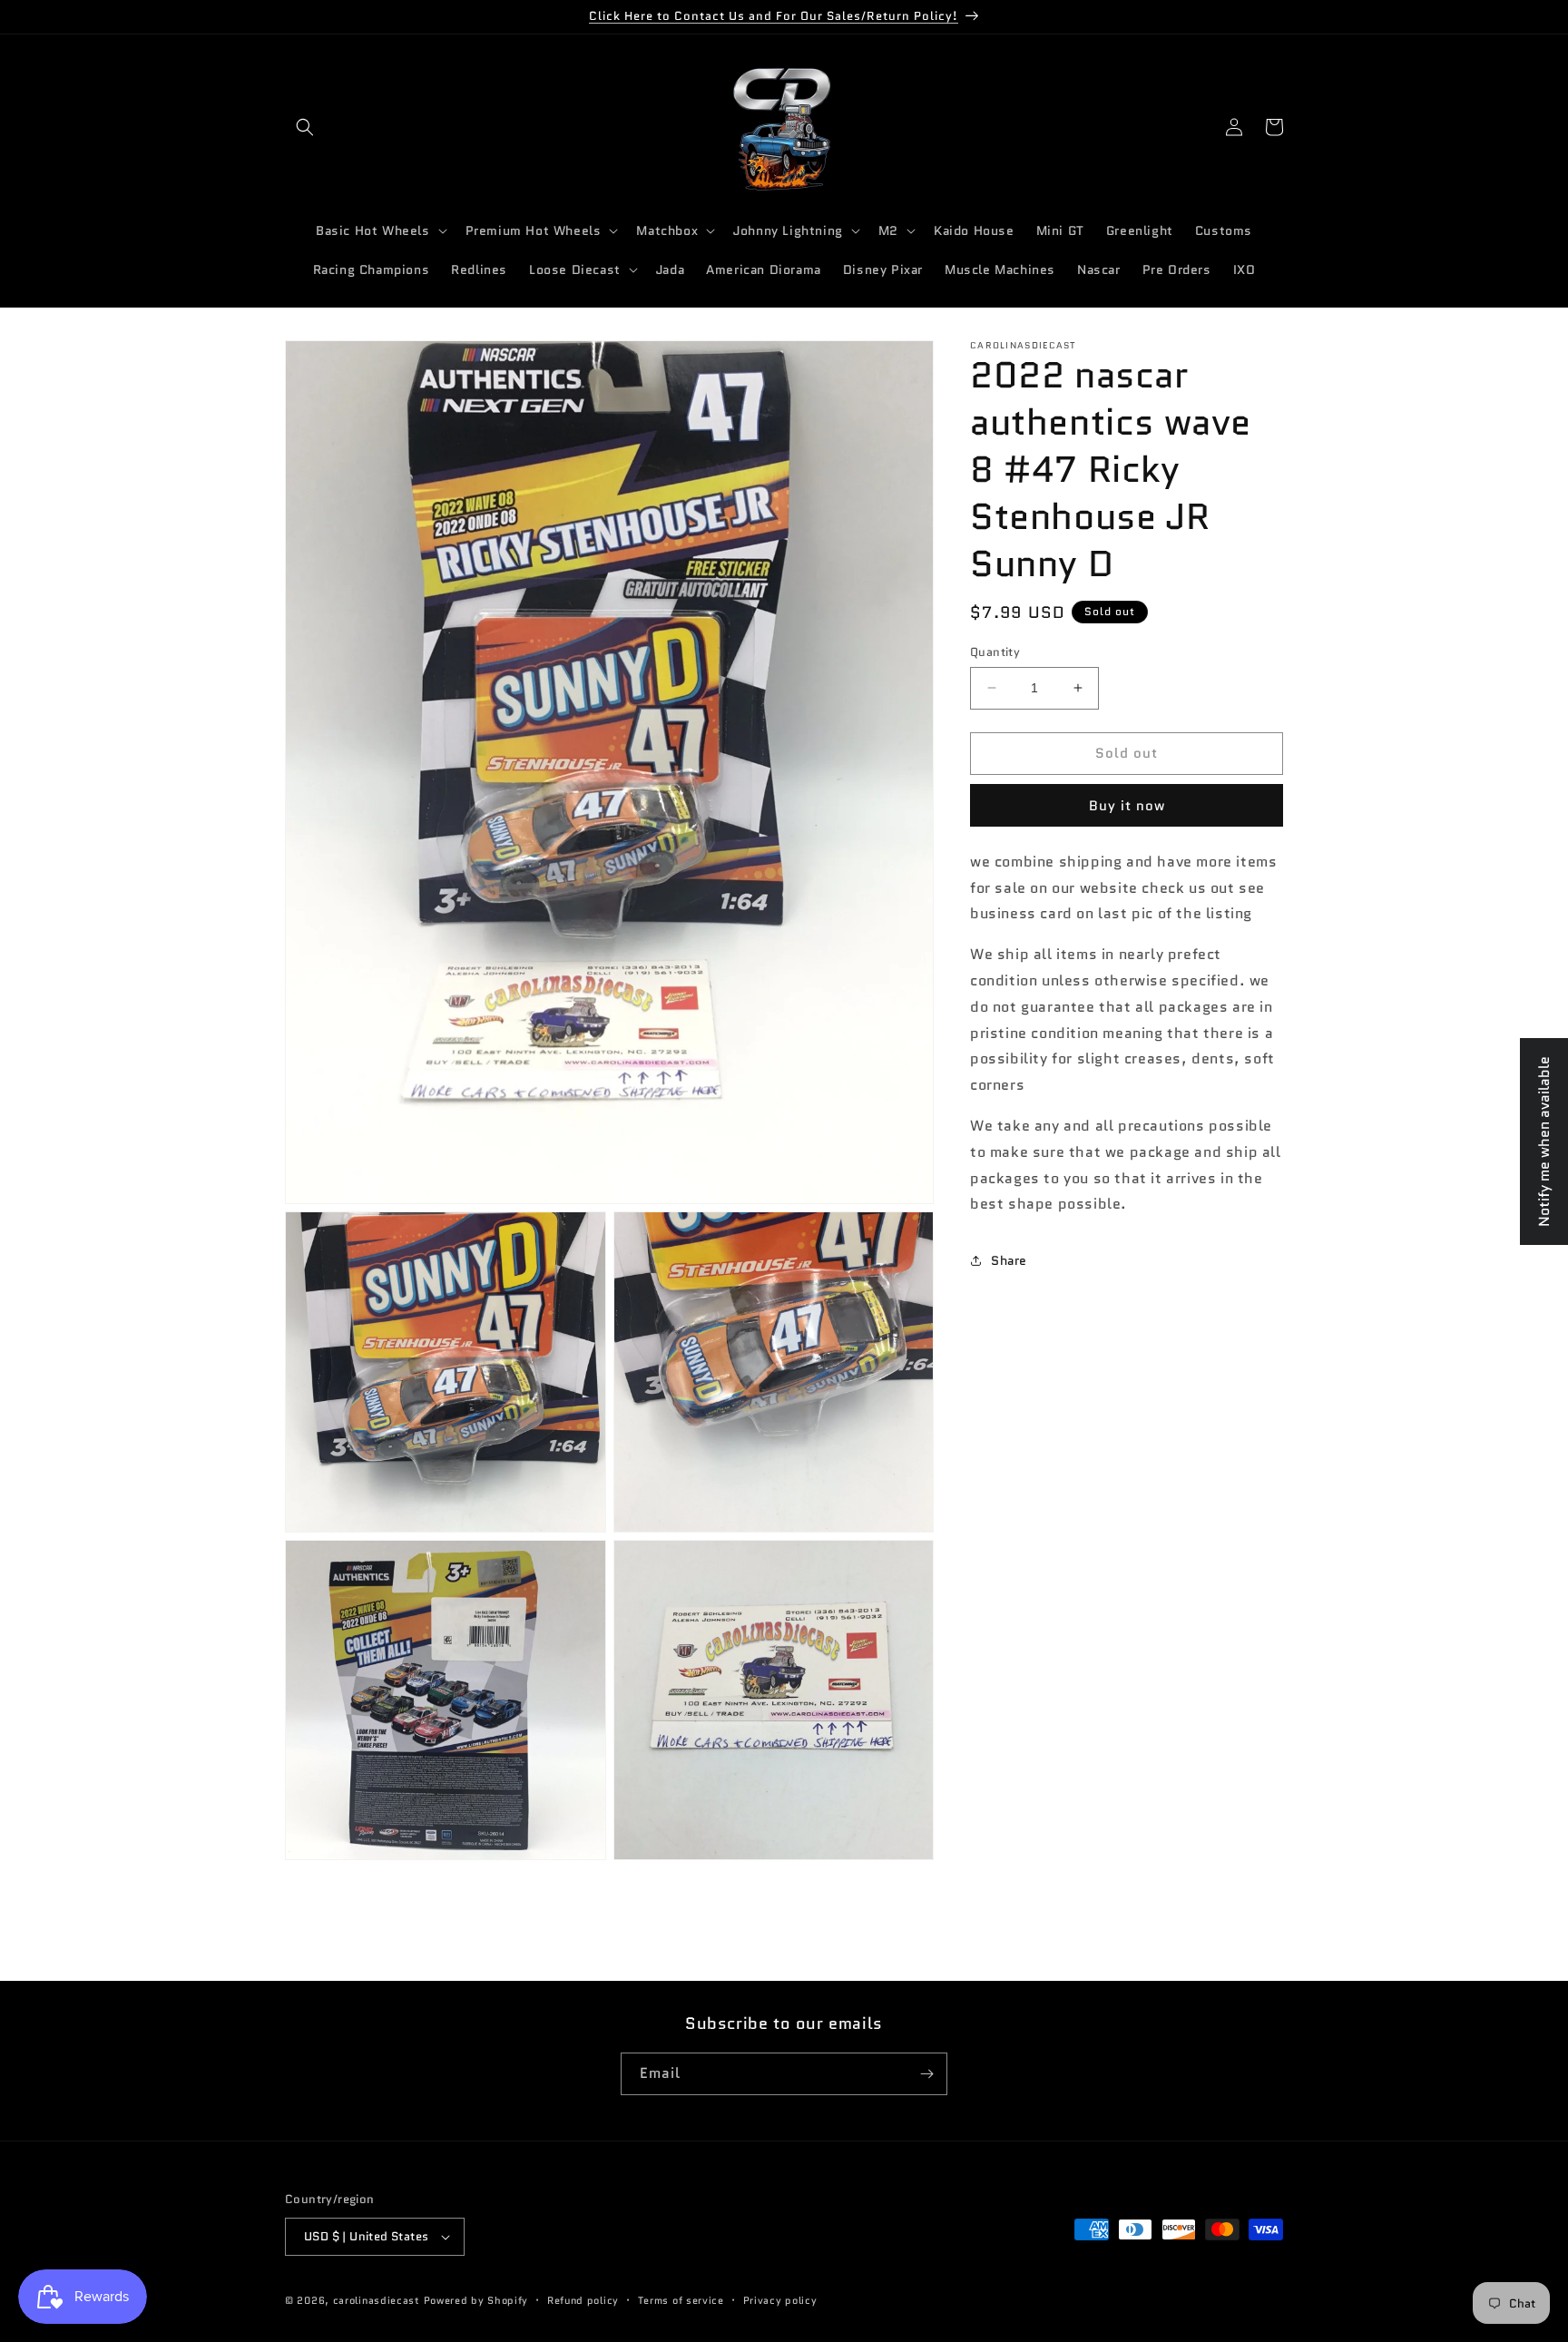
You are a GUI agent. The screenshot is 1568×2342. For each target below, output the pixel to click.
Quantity (995, 652)
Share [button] (1009, 1259)
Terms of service (681, 2299)
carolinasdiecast (377, 2300)
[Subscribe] (926, 2074)
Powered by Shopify (476, 2300)
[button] (305, 127)
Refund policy (583, 2299)
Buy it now (1127, 805)
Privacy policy (780, 2299)
